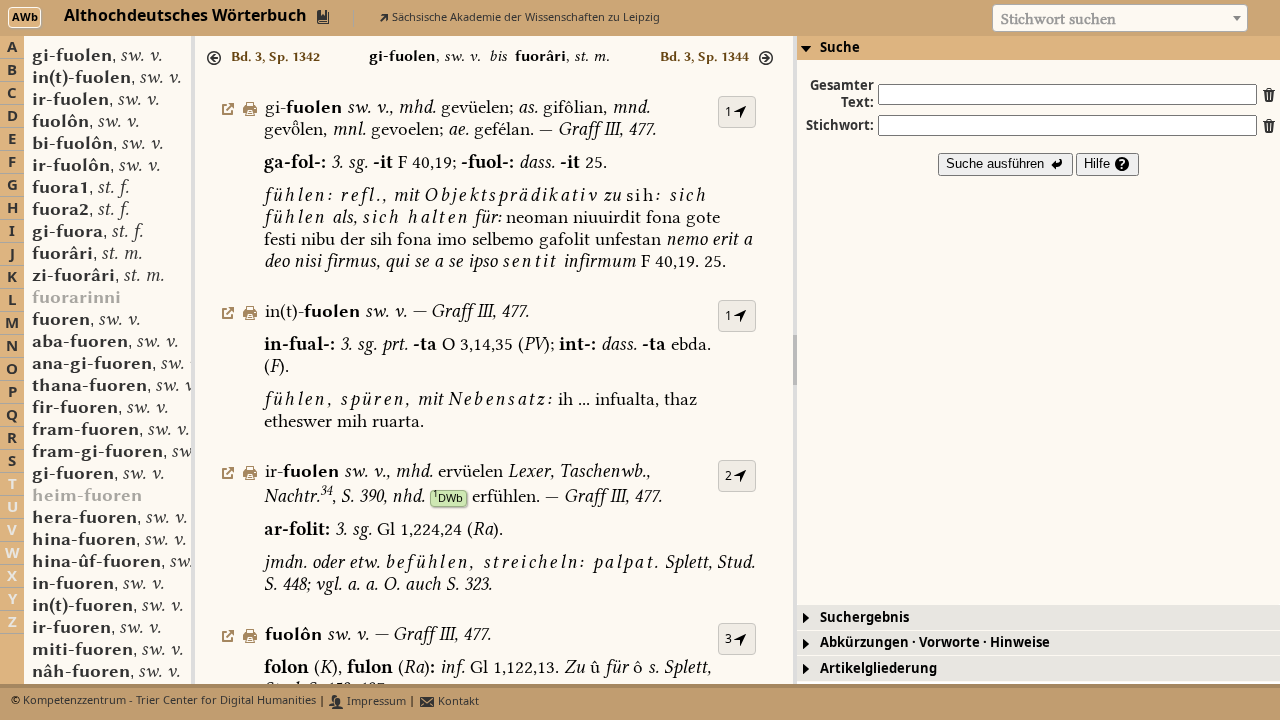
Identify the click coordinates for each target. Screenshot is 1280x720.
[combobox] (1120, 18)
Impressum (375, 701)
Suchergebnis (864, 617)
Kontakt (457, 701)
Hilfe (1099, 163)
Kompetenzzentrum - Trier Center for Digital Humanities (169, 701)
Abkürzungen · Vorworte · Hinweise (935, 642)
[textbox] (1120, 19)
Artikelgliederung (878, 668)
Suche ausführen (997, 163)
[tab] (1038, 48)
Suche (840, 47)
